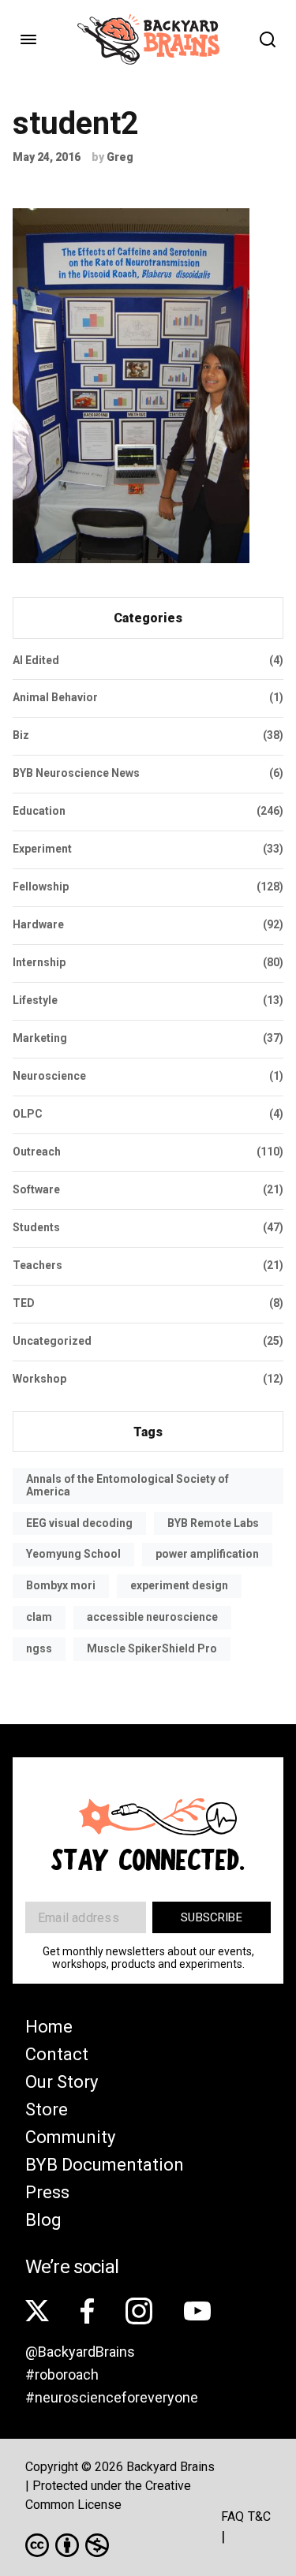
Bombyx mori (61, 1585)
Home (49, 2027)
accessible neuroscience (152, 1617)
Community (70, 2137)
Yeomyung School (73, 1554)
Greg (120, 157)
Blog (43, 2220)
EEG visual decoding (79, 1523)
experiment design (179, 1585)
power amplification (207, 1554)
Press (47, 2192)
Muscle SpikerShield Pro (152, 1648)
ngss (39, 1648)
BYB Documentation (105, 2165)
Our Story (62, 2082)
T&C (259, 2516)
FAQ (232, 2516)
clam (39, 1617)
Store (47, 2109)
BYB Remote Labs (213, 1523)
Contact (57, 2054)
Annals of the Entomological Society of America (127, 1485)
